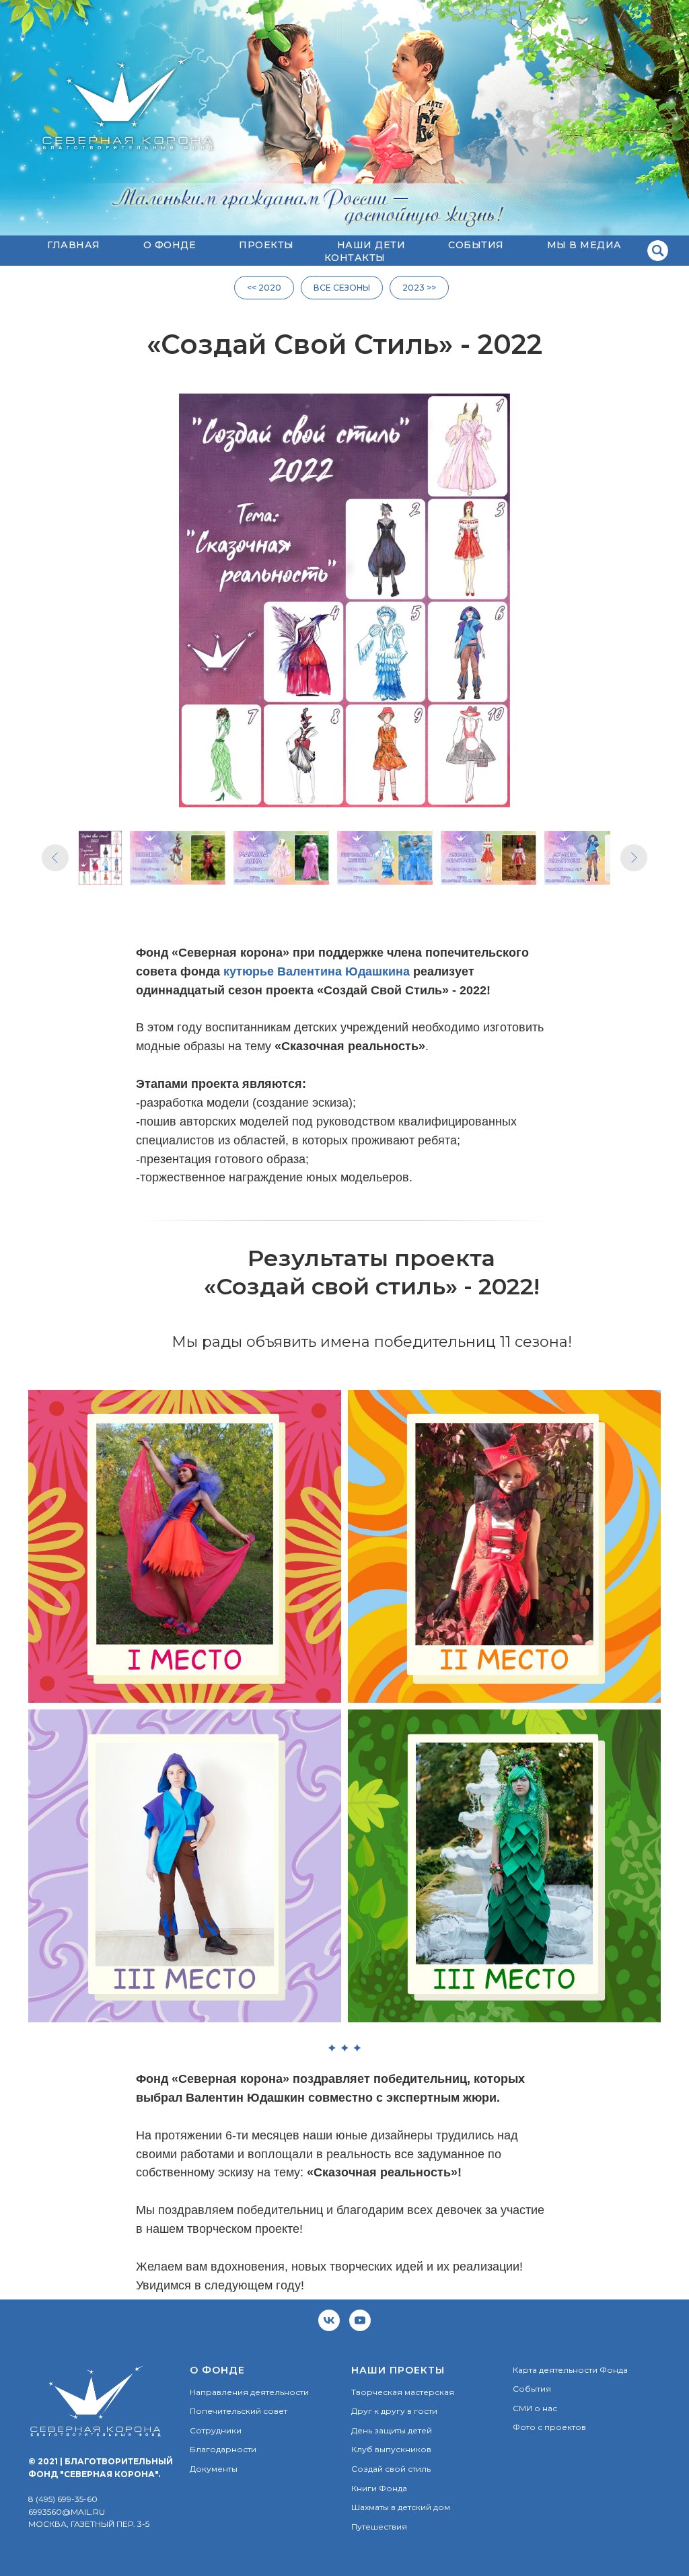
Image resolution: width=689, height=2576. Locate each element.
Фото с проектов (549, 2427)
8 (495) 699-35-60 (63, 2499)
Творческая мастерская (403, 2392)
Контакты (355, 258)
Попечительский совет (239, 2411)
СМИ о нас (535, 2408)
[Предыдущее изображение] (55, 858)
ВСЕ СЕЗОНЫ (342, 288)
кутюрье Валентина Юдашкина (317, 971)
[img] (658, 251)
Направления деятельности (249, 2392)
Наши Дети (371, 245)
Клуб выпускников (391, 2449)
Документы (214, 2469)
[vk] (329, 2320)
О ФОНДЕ (217, 2370)
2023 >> (419, 288)
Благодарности (223, 2449)
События (532, 2389)
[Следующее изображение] (634, 858)
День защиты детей (392, 2430)
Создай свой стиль (391, 2469)
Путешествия (379, 2527)
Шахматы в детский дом (401, 2507)
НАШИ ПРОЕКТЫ (398, 2370)
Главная (74, 245)
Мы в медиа (584, 245)
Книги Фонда (379, 2488)
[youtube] (360, 2320)
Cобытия (476, 245)
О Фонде (170, 245)
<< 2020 (264, 288)
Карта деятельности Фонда (570, 2370)
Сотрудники (216, 2430)
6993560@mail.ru (67, 2512)
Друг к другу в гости (394, 2411)
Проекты (266, 245)
